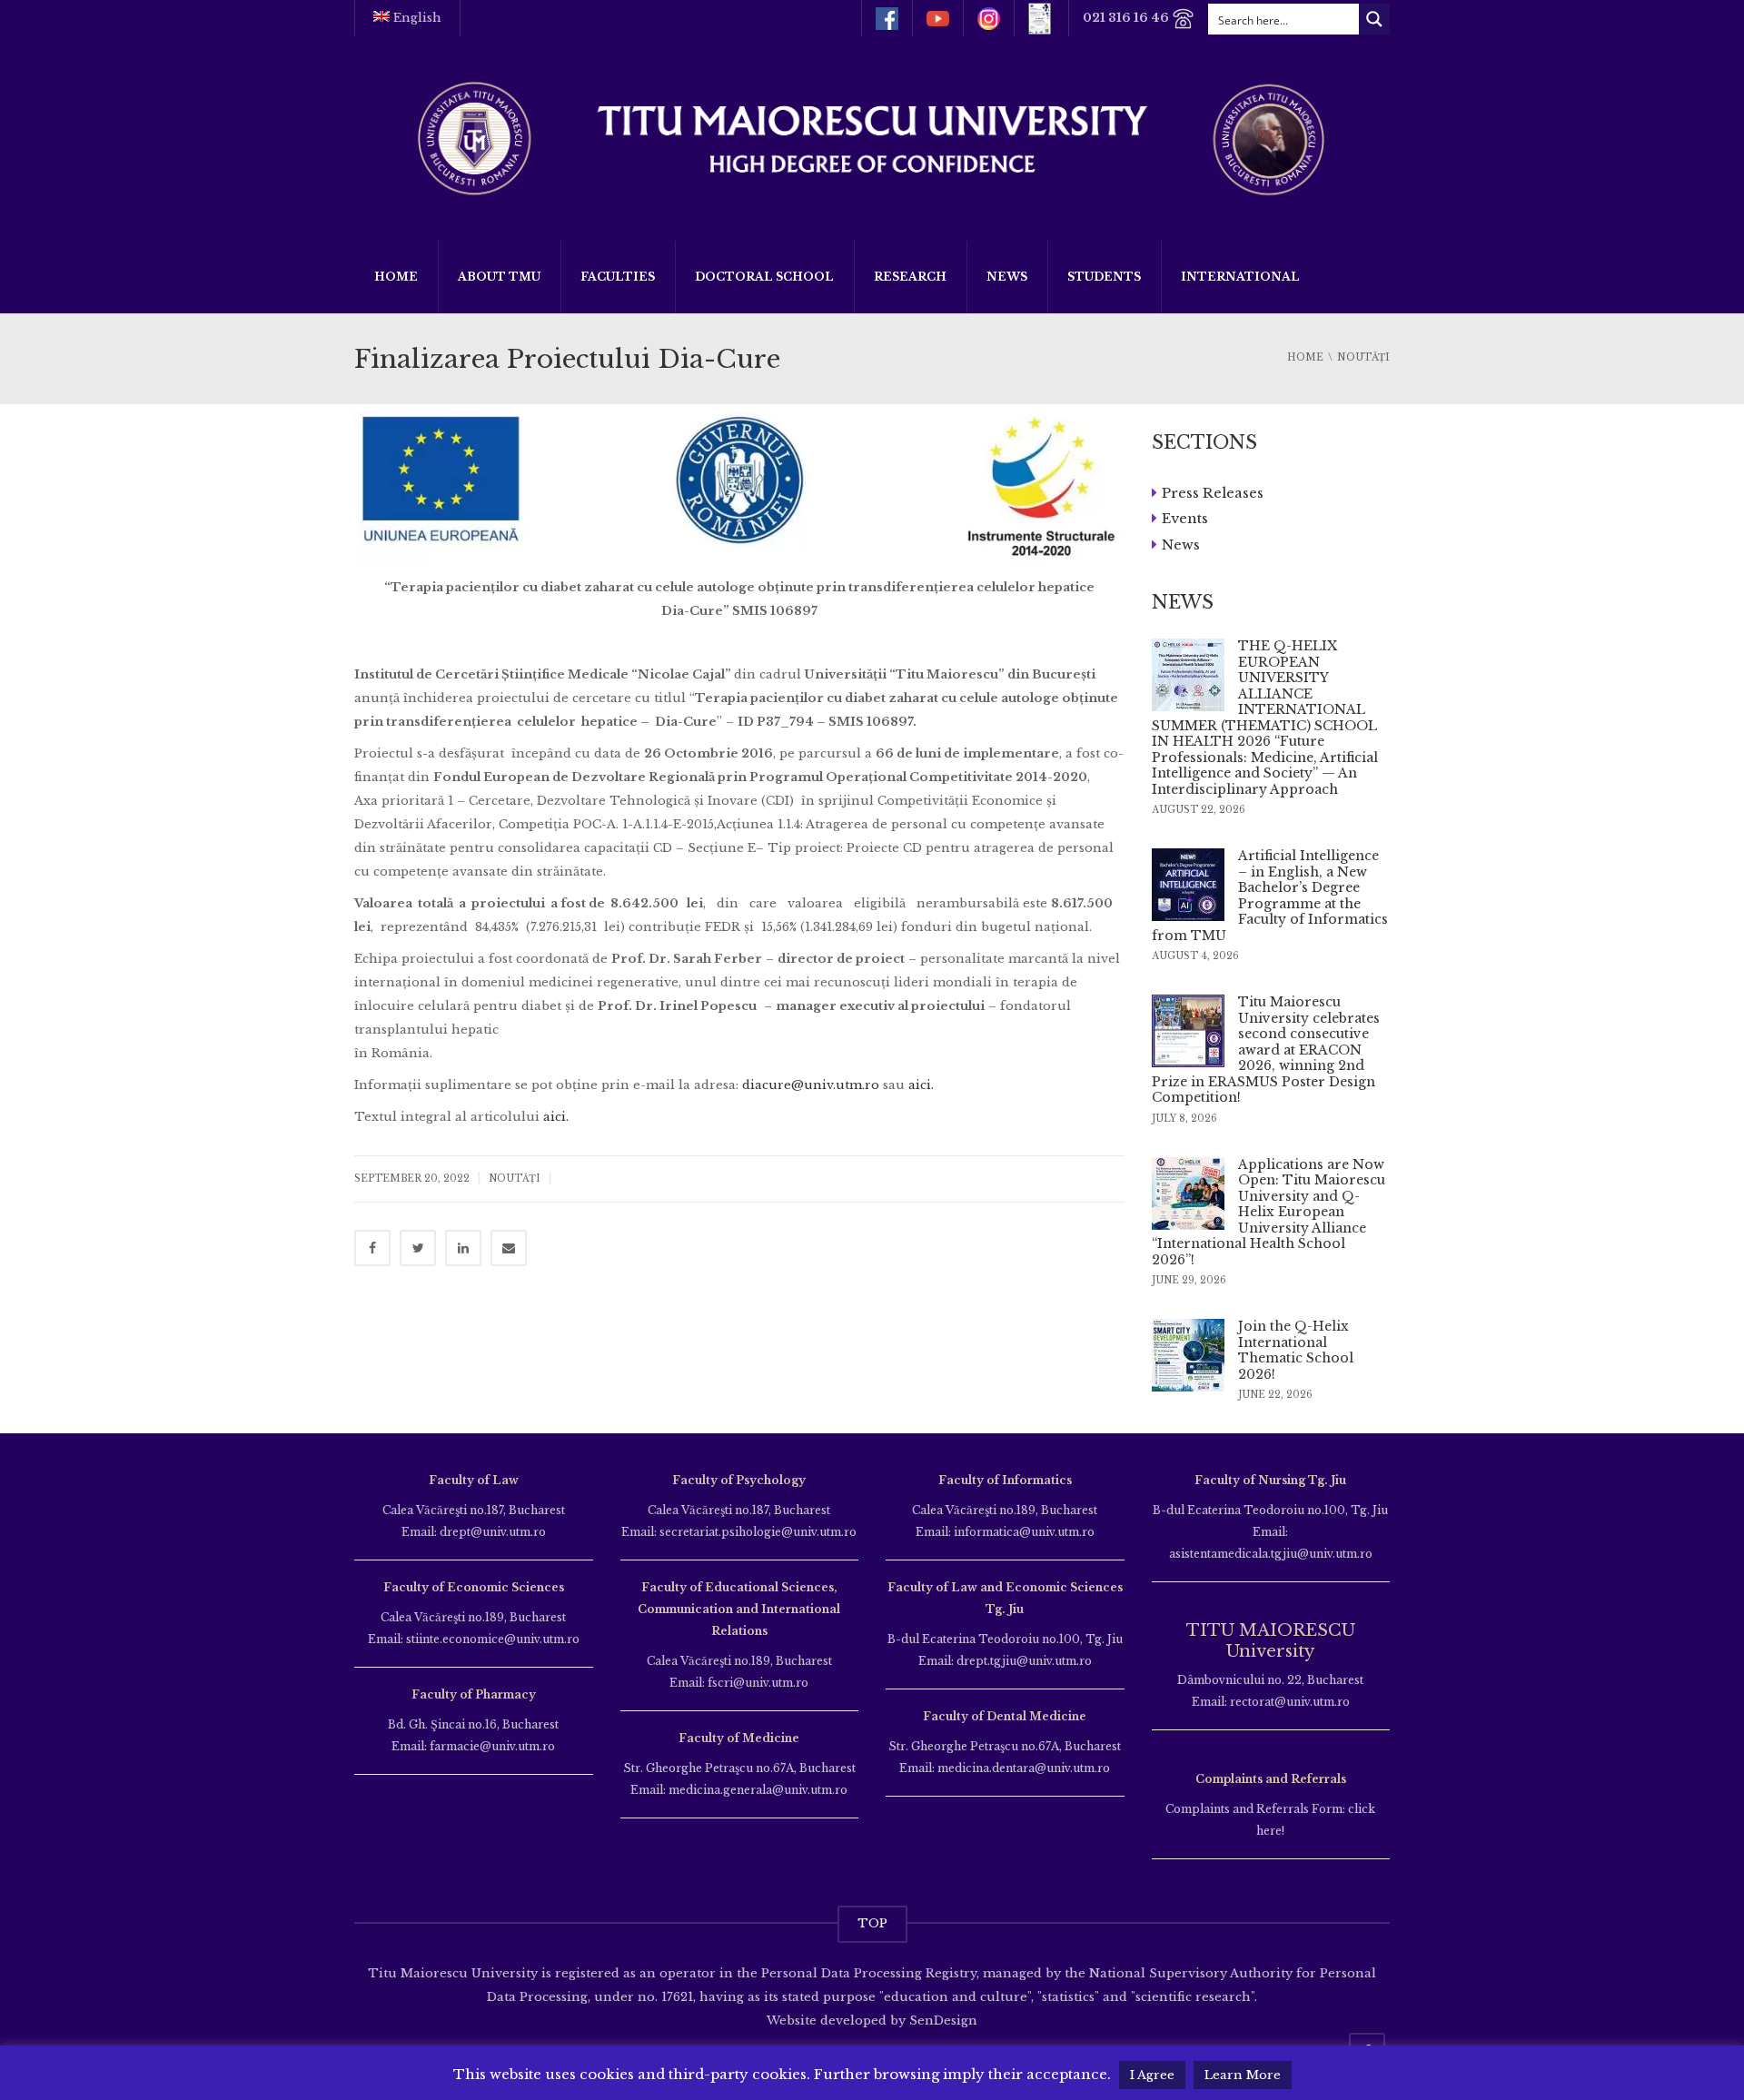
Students (1104, 277)
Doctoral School (764, 277)
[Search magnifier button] (1374, 19)
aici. (921, 1085)
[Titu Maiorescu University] (872, 137)
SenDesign (941, 2021)
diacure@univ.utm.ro (811, 1085)
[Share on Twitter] (418, 1248)
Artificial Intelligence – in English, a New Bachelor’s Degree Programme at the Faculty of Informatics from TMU (1270, 896)
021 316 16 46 (1127, 18)
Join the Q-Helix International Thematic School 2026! (1296, 1350)
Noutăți (515, 1179)
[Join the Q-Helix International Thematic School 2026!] (1188, 1355)
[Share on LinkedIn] (463, 1248)
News (1007, 277)
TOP (872, 1923)
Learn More (1243, 2075)
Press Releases (1213, 492)
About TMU (499, 277)
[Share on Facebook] (372, 1248)
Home (396, 277)
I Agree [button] (1152, 2075)
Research (910, 277)
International (1240, 277)
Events (1185, 518)
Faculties (618, 277)
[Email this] (509, 1248)
